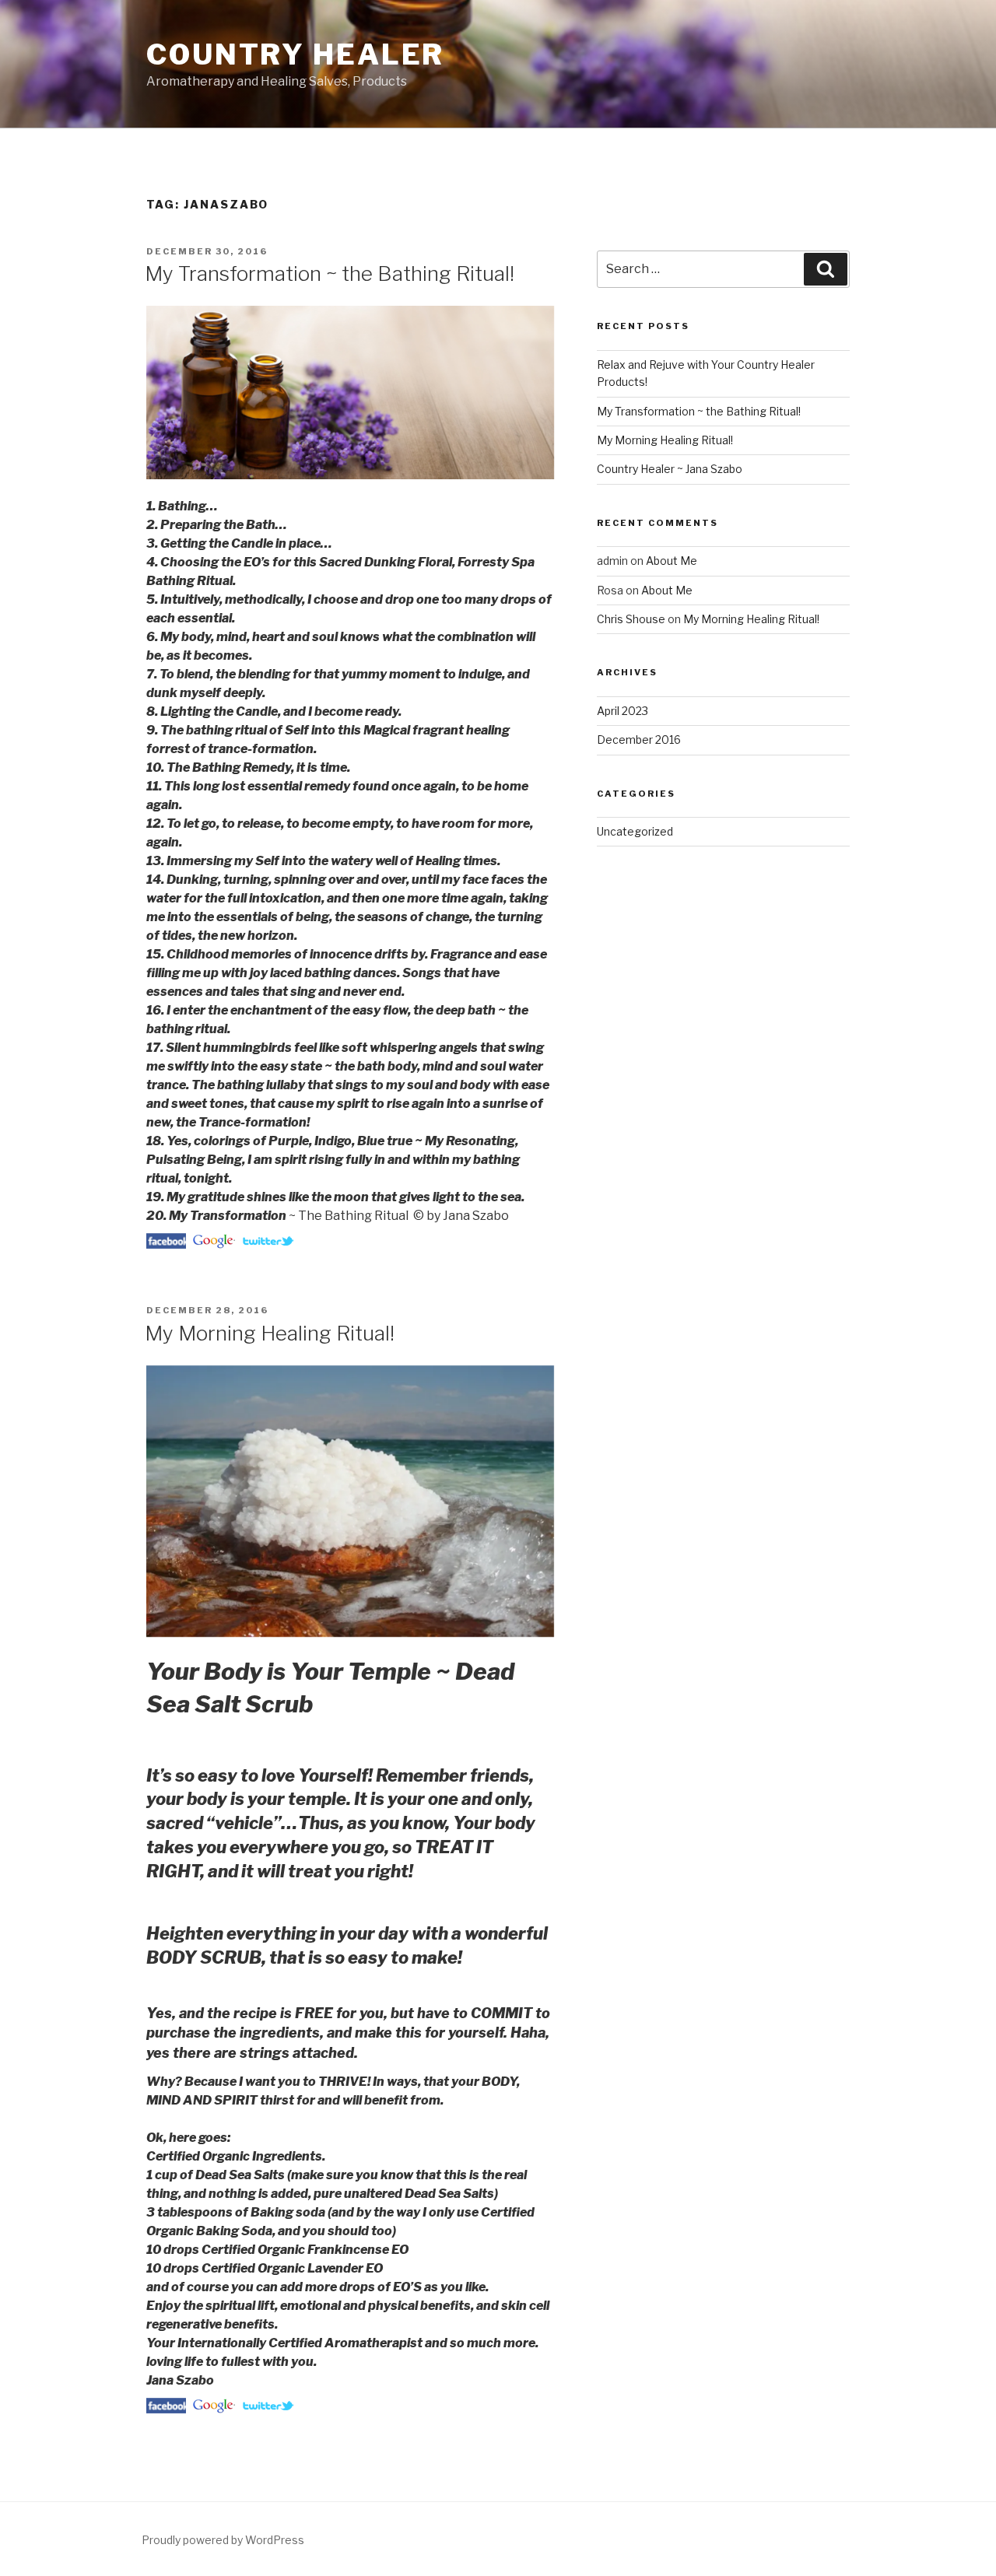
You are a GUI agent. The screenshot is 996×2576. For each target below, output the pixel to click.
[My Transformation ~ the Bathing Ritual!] (168, 1244)
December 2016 (639, 740)
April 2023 (622, 711)
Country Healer (295, 54)
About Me (672, 561)
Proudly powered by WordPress (223, 2540)
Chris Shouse (631, 619)
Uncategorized (635, 831)
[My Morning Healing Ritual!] (168, 2409)
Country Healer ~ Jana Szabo (670, 469)
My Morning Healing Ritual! (270, 1333)
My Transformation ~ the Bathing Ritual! (330, 273)
